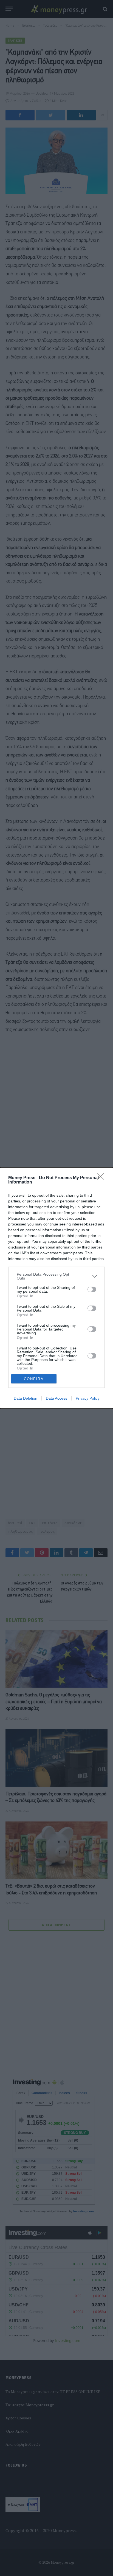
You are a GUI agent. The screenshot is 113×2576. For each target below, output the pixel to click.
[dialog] (56, 1288)
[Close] (102, 1178)
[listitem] (56, 1276)
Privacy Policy (88, 1398)
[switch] (92, 1289)
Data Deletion (26, 1398)
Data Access (56, 1398)
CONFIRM (34, 1379)
